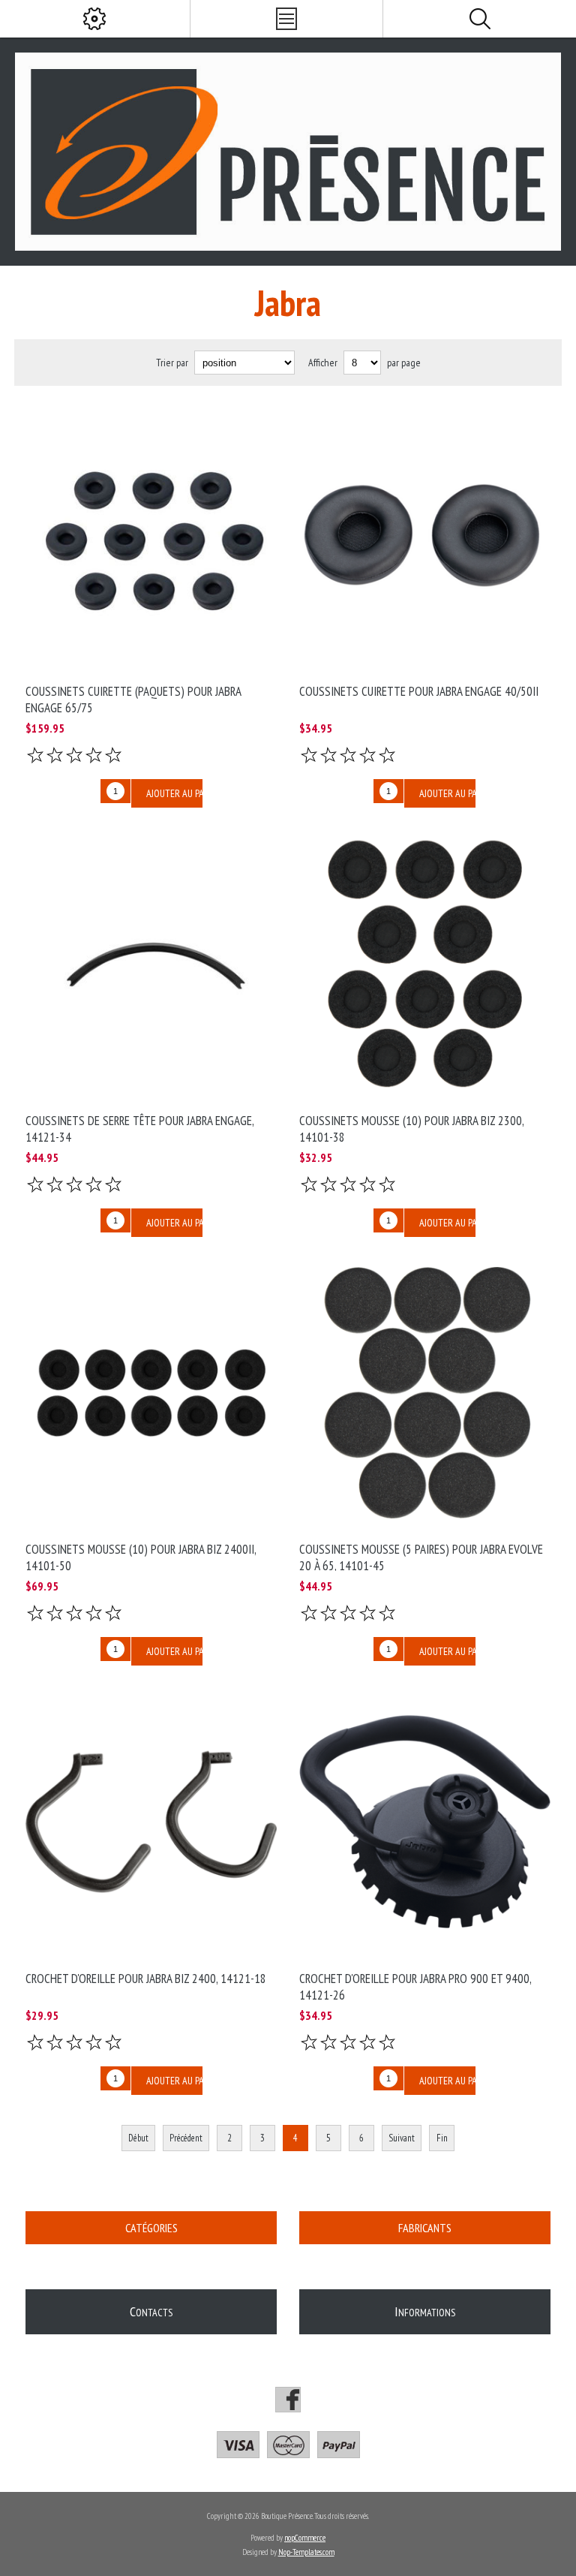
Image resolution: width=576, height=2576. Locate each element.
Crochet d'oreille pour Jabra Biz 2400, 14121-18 (146, 1979)
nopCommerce (305, 2538)
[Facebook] (288, 2400)
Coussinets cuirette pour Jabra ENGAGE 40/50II (419, 691)
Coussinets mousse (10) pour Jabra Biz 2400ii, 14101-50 (141, 1557)
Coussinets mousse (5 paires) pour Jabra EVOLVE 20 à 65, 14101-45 (421, 1557)
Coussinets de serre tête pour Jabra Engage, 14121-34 (139, 1129)
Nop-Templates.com (306, 2552)
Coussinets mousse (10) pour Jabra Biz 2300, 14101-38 (411, 1129)
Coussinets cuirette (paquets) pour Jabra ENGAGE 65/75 (133, 700)
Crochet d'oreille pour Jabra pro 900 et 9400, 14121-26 (415, 1987)
